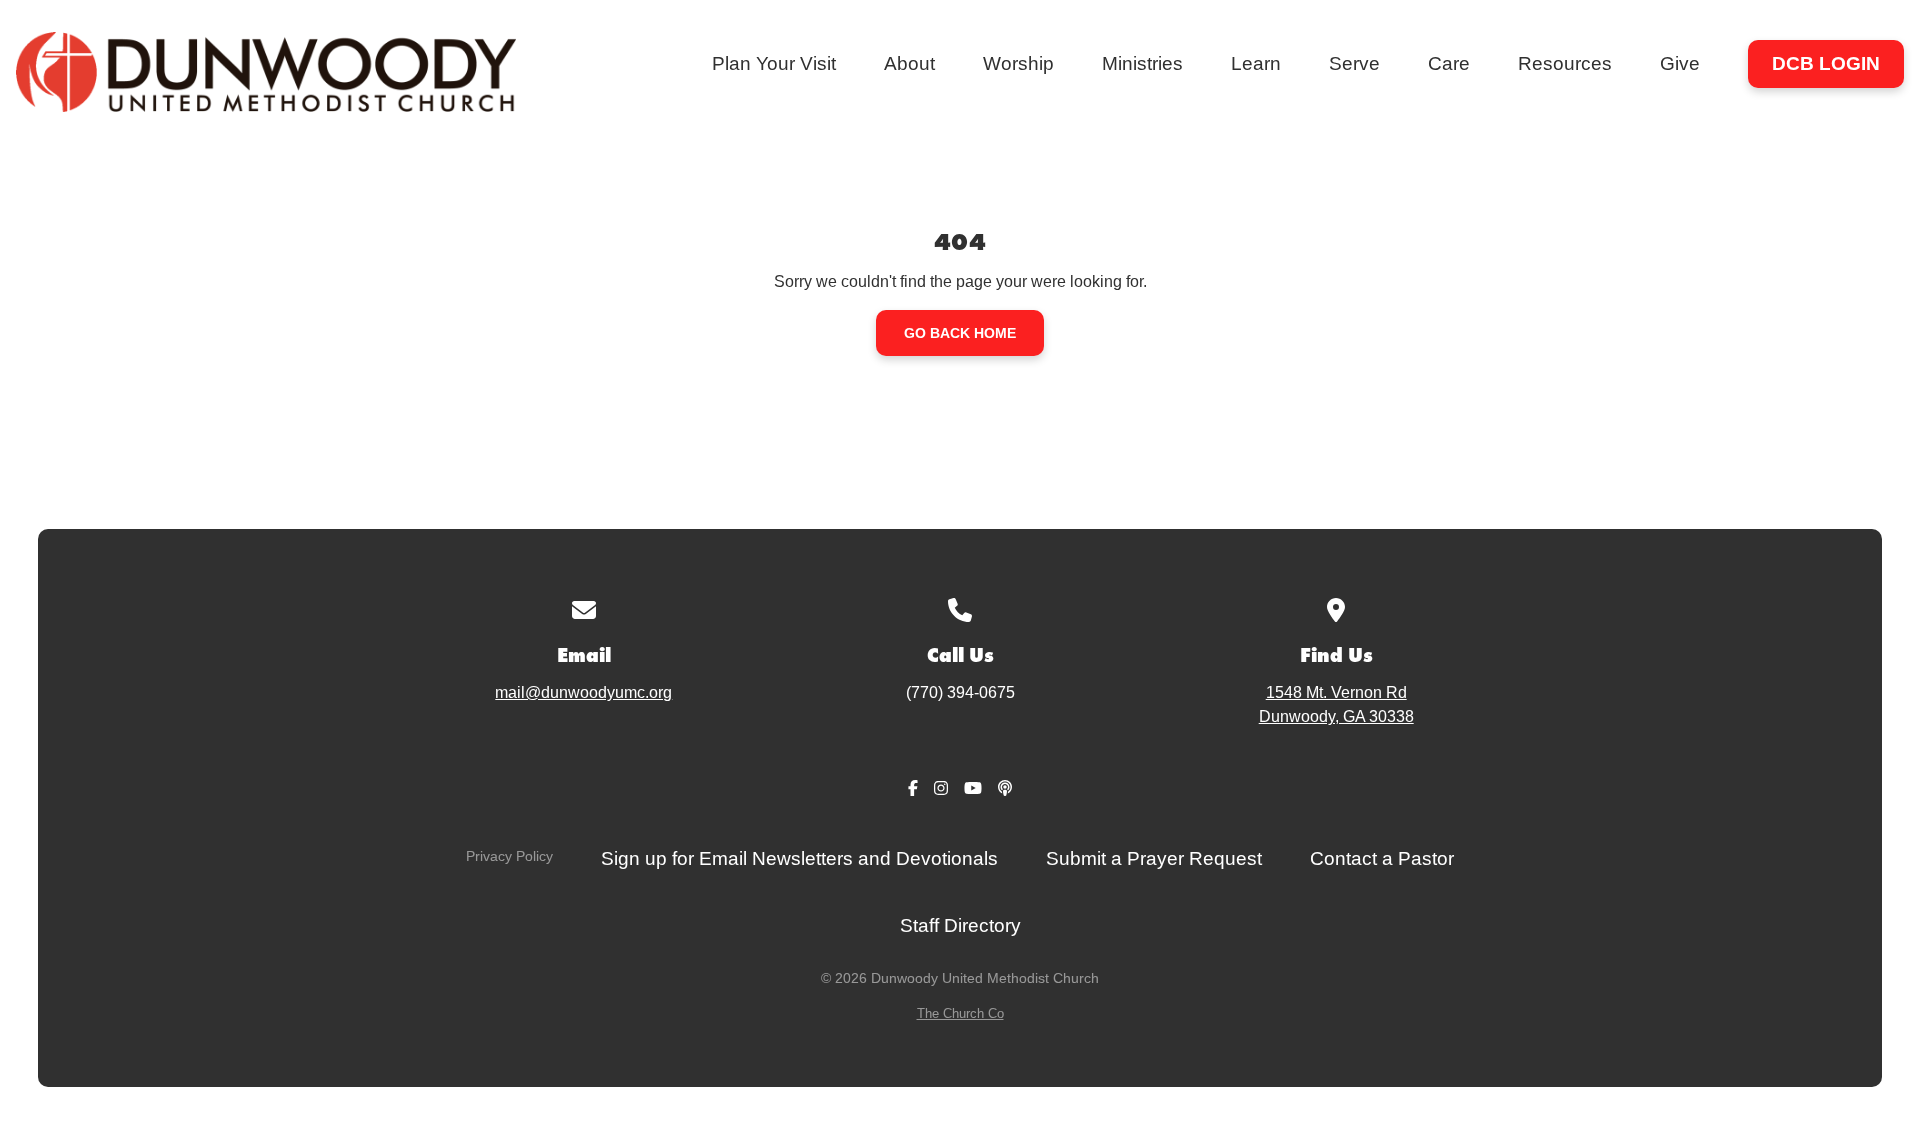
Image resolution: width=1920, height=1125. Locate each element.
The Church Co (960, 1013)
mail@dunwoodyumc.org (583, 692)
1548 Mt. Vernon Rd (1336, 704)
